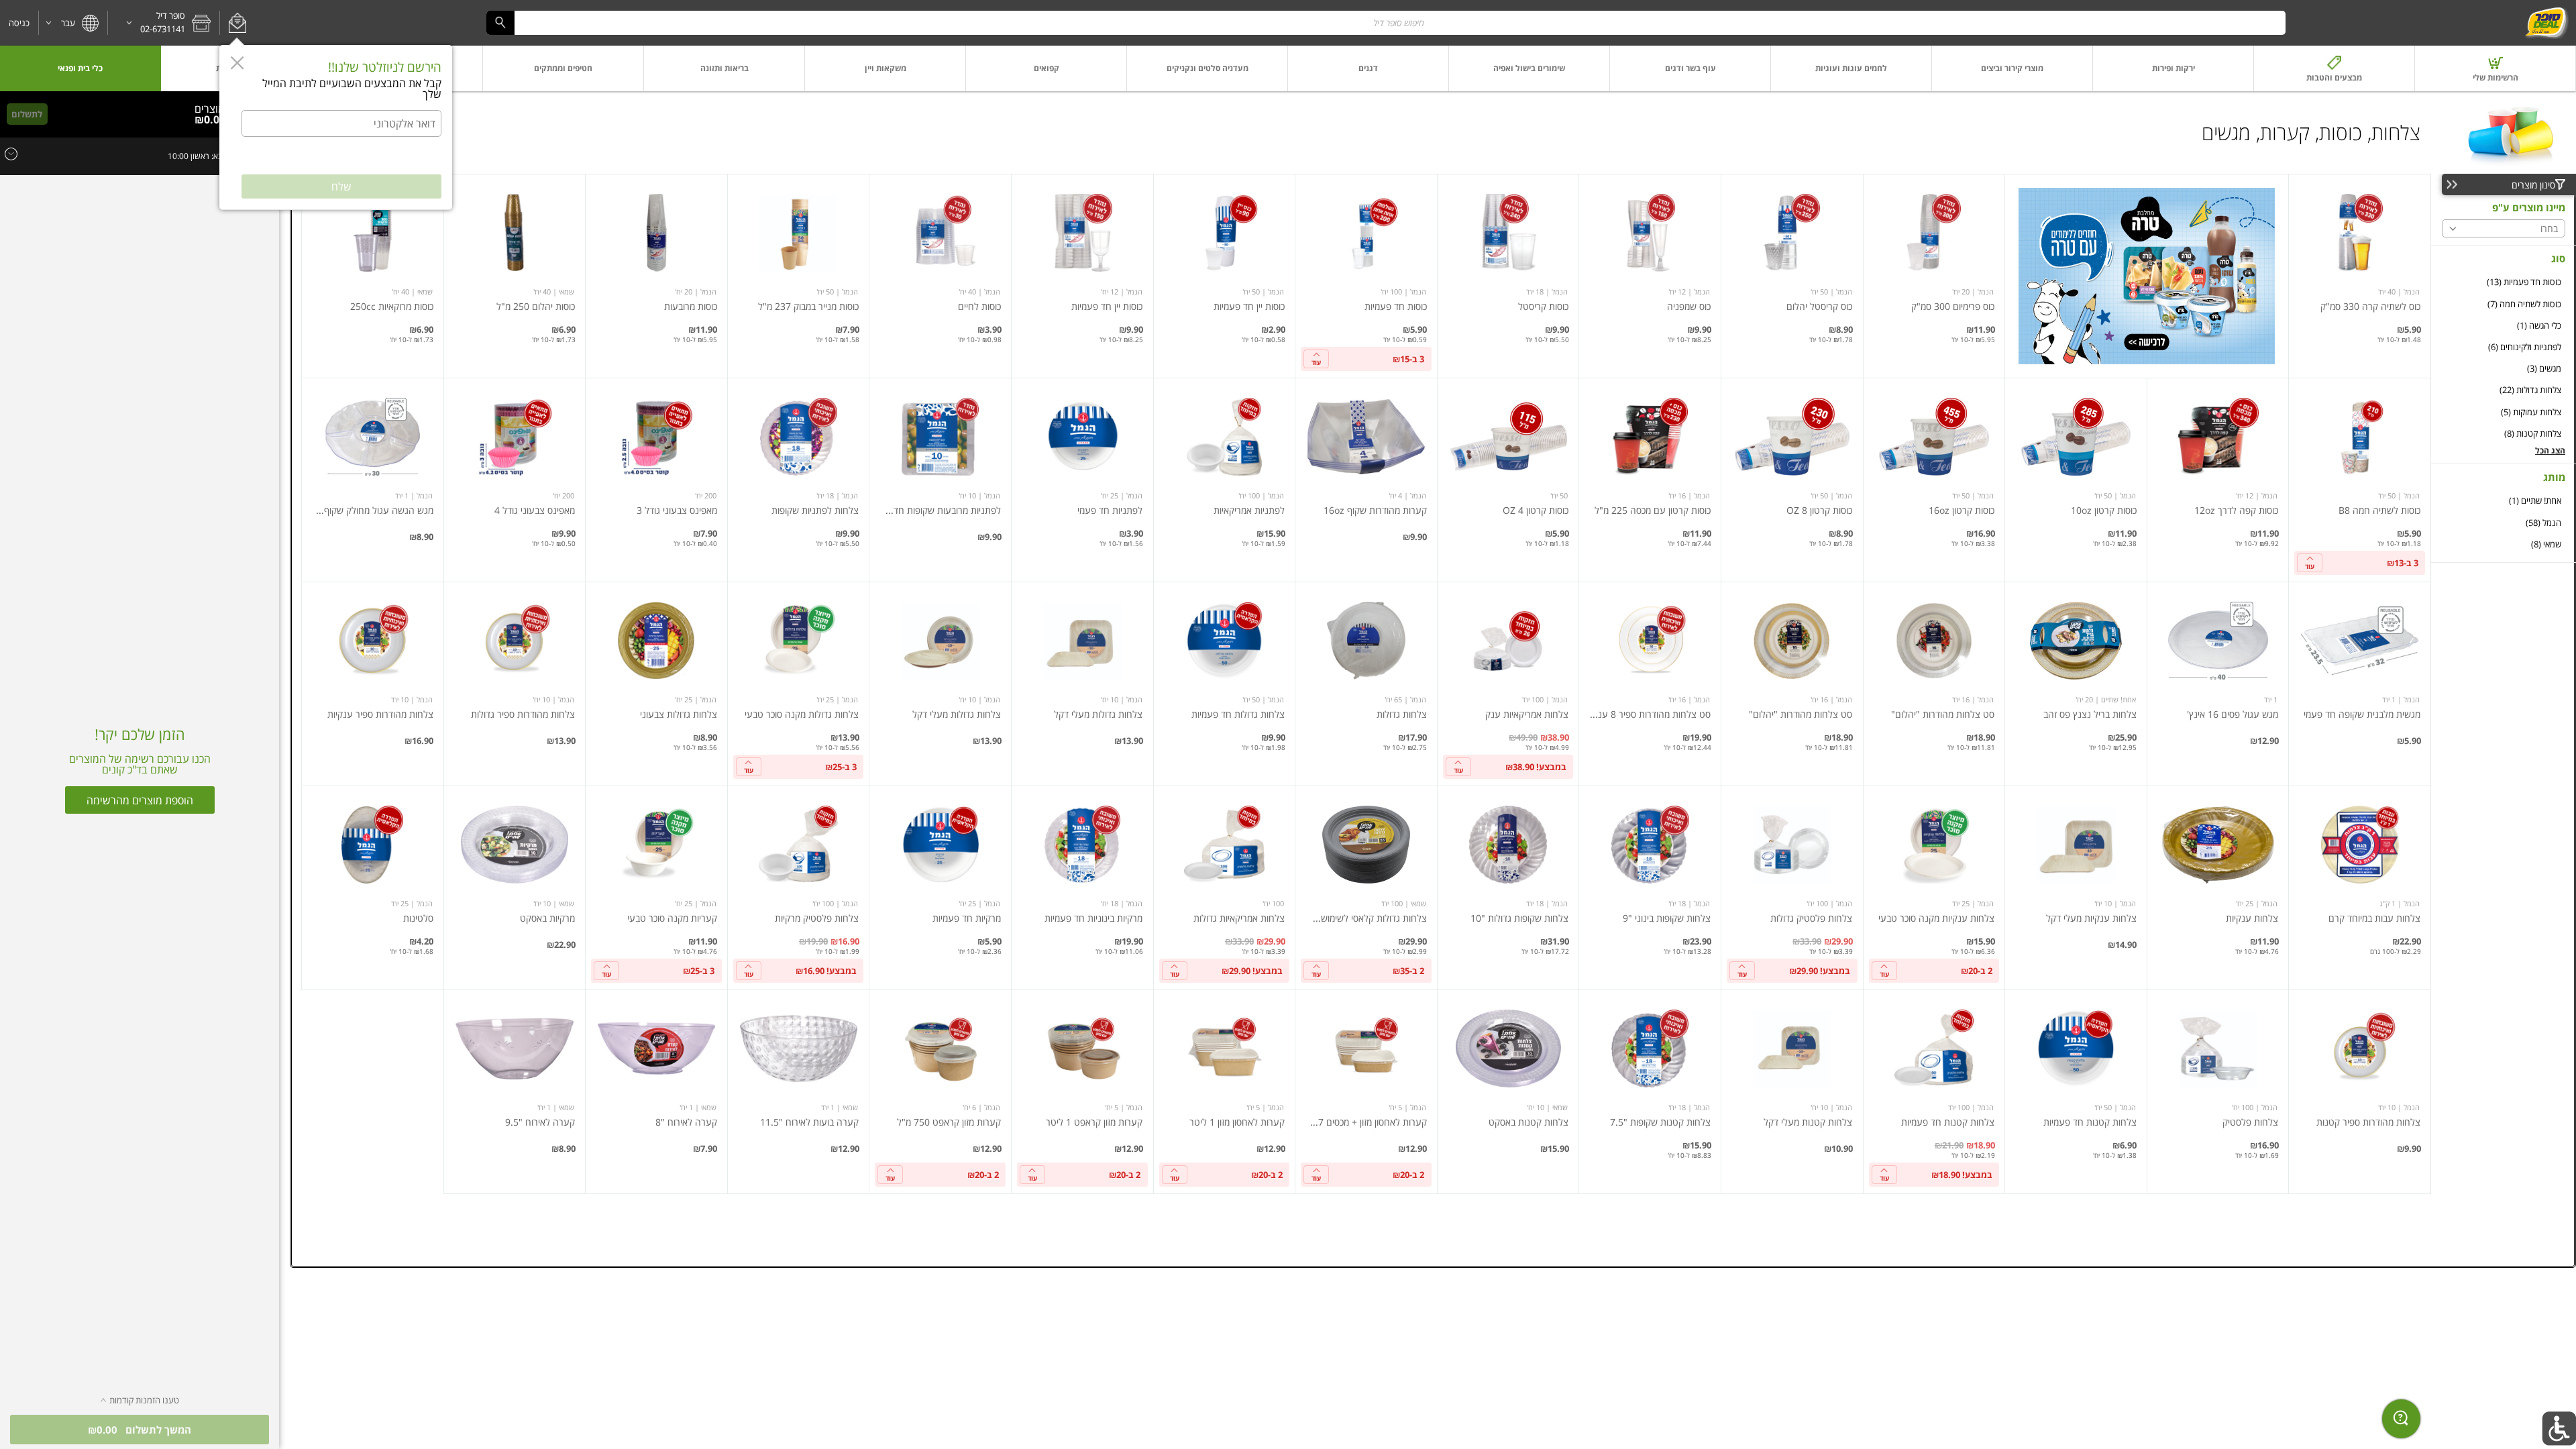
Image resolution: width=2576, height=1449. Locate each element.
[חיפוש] (500, 22)
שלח (341, 186)
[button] (237, 23)
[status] (214, 109)
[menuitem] (2495, 68)
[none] (2360, 276)
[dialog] (336, 127)
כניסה (19, 23)
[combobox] (1386, 22)
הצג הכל (2550, 450)
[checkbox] (2504, 282)
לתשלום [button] (27, 114)
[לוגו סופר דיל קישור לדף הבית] (2546, 23)
